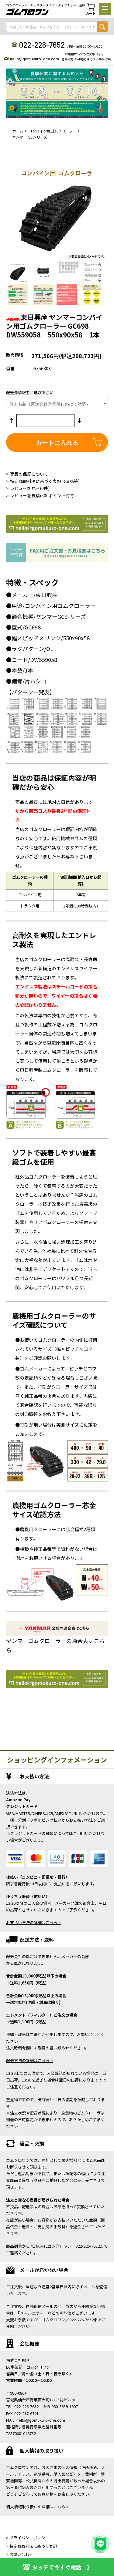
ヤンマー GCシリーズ (30, 137)
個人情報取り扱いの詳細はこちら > (37, 2507)
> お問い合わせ (20, 2554)
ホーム (18, 131)
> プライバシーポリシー (28, 2538)
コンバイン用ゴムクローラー (52, 131)
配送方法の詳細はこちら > (29, 2060)
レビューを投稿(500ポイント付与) (43, 495)
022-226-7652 (42, 45)
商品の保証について (29, 474)
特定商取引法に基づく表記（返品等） (46, 481)
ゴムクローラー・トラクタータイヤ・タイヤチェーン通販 (46, 5)
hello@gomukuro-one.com (35, 59)
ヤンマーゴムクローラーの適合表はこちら (55, 1645)
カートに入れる (57, 442)
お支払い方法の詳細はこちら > (33, 1922)
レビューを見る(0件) (30, 488)
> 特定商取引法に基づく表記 (31, 2546)
